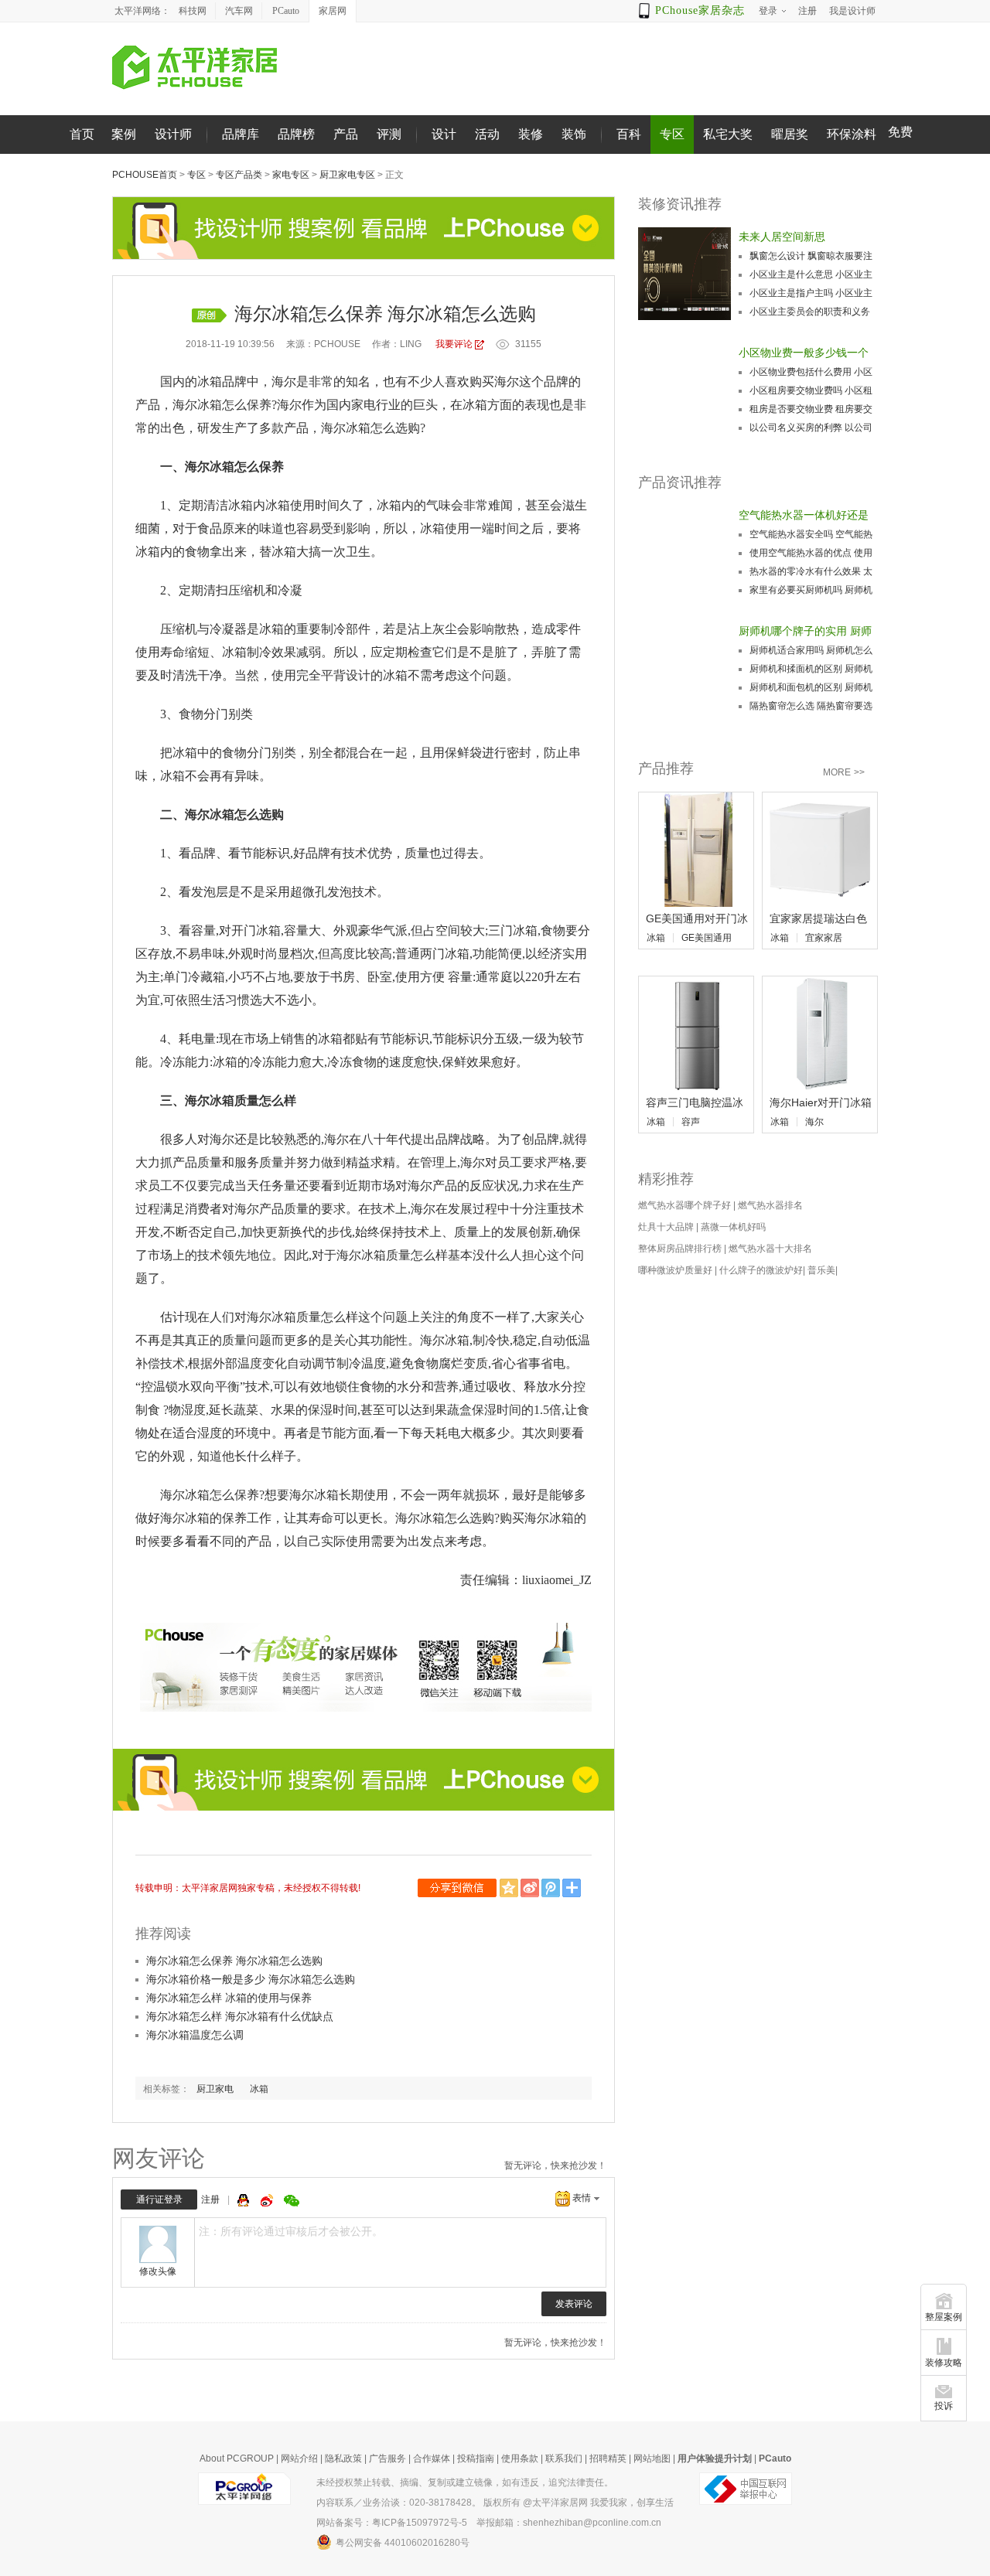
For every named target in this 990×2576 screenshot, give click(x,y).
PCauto (286, 11)
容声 (691, 1122)
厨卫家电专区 (347, 175)
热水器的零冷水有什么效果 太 (811, 571)
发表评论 (574, 2304)
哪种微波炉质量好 (675, 1270)
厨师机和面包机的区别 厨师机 (811, 687)
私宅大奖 (728, 134)
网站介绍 (299, 2458)
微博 (268, 2200)
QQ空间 (510, 1888)
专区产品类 (239, 175)
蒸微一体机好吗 (733, 1227)
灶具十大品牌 (666, 1227)
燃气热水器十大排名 (770, 1249)
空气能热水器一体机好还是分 (804, 516)
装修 (531, 134)
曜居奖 (790, 134)
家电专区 (291, 175)
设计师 (173, 134)
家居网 (333, 11)
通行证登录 (159, 2199)
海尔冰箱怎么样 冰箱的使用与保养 (229, 1998)
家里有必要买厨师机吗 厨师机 (811, 590)
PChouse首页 (145, 175)
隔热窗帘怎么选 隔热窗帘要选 (811, 706)
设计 (444, 134)
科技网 (193, 11)
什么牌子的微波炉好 (761, 1270)
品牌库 (241, 134)
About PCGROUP (237, 2458)
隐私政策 (343, 2458)
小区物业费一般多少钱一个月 (804, 354)
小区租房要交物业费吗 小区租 (811, 390)
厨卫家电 (215, 2089)
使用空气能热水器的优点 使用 (811, 553)
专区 (672, 134)
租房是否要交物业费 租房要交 (811, 409)
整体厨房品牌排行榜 (680, 1249)
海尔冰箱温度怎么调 (195, 2035)
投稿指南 (476, 2458)
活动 (487, 134)
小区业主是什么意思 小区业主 (811, 274)
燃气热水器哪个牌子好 (684, 1205)
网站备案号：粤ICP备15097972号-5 (392, 2523)
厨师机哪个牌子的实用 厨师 (805, 631)
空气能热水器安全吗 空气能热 (811, 534)
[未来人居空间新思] (684, 274)
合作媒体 (432, 2458)
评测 (389, 134)
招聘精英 (608, 2458)
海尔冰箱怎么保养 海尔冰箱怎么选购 (234, 1961)
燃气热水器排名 (770, 1205)
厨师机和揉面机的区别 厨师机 (811, 669)
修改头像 (158, 2271)
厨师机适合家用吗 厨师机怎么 (811, 650)
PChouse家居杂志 (700, 10)
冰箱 (259, 2089)
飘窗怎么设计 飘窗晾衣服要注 (811, 256)
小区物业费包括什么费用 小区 (811, 372)
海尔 (814, 1122)
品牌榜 (296, 134)
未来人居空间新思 (782, 237)
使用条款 (520, 2458)
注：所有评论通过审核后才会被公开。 (291, 2231)
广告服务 (387, 2458)
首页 (82, 134)
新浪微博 (531, 1888)
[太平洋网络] (244, 2488)
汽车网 (239, 11)
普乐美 (821, 1270)
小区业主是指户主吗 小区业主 (811, 293)
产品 (346, 134)
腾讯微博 (552, 1888)
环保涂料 (852, 134)
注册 (210, 2199)
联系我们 (564, 2458)
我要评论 (454, 344)
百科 (629, 134)
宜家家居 (824, 938)
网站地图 (652, 2458)
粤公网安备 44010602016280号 (403, 2543)
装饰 (574, 134)
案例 (124, 134)
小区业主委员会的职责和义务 (810, 312)
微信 (459, 1888)
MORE (844, 772)
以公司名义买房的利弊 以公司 (811, 428)
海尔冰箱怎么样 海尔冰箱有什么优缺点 (240, 2016)
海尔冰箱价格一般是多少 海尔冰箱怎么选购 (251, 1979)
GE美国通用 (707, 938)
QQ (245, 2200)
